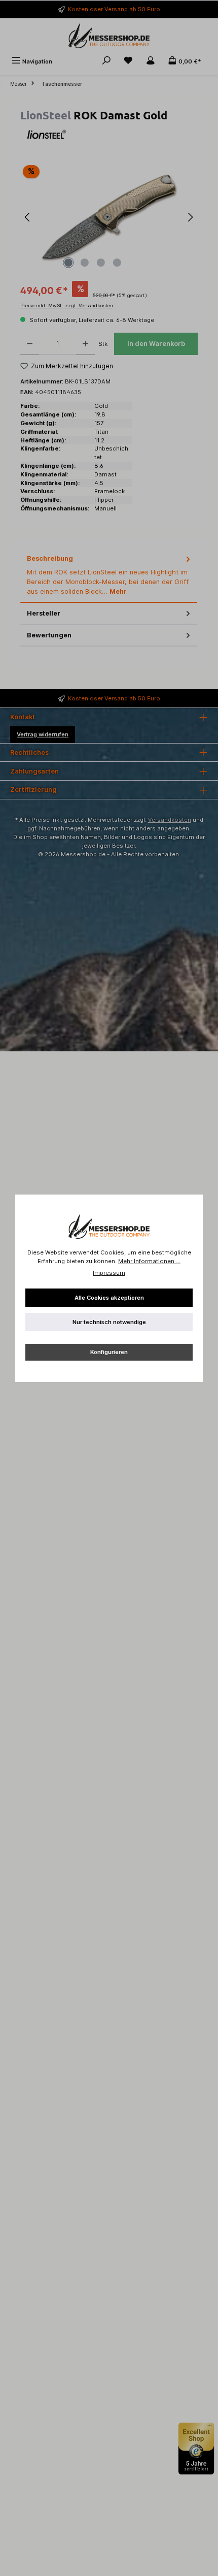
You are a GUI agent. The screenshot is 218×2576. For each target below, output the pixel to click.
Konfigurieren (109, 1352)
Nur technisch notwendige (109, 1322)
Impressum (109, 1273)
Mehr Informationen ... (149, 1261)
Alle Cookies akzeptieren (109, 1298)
